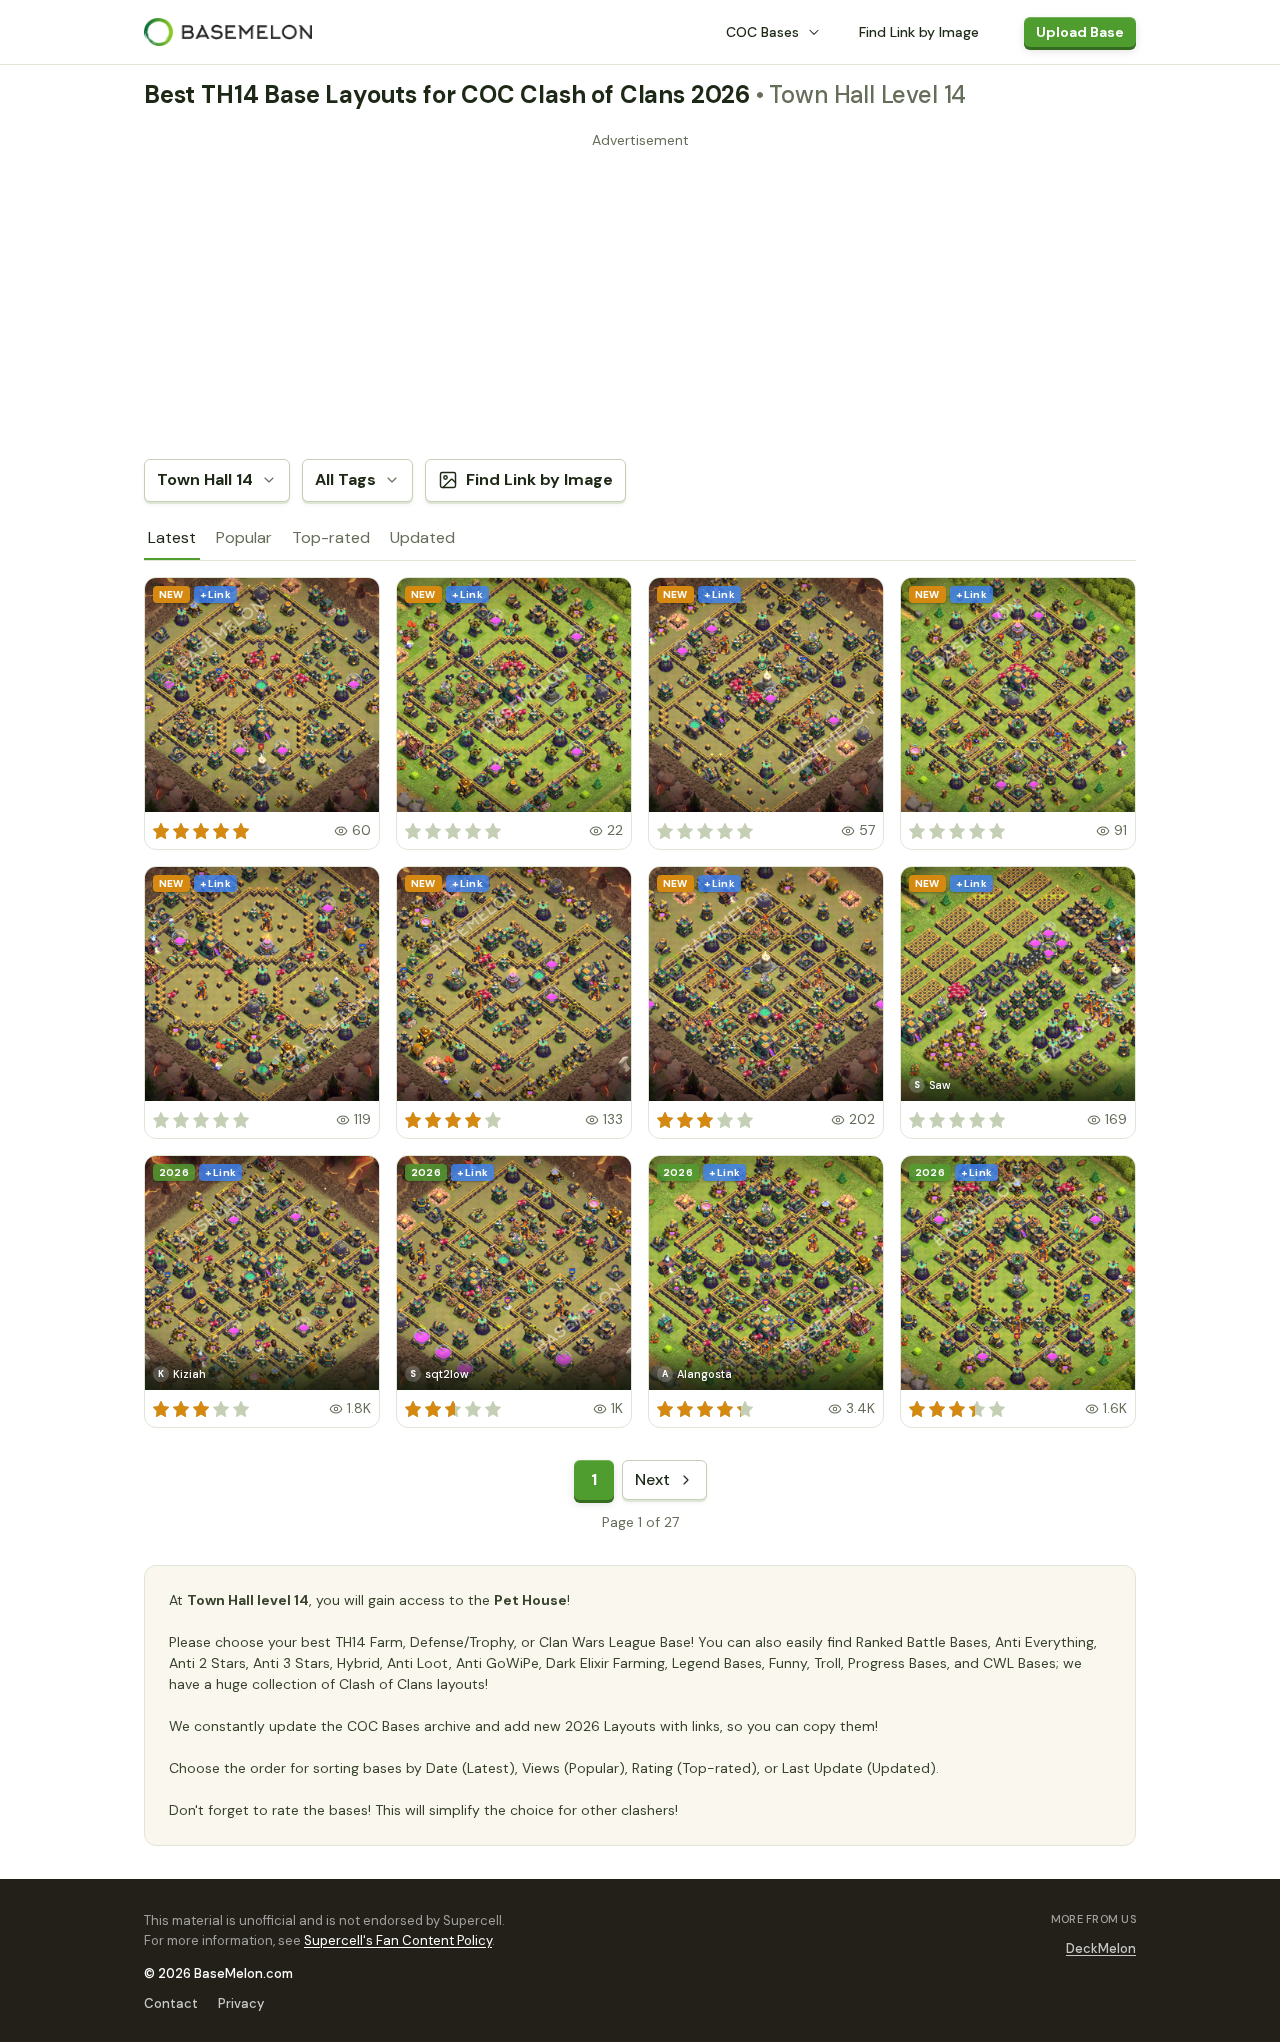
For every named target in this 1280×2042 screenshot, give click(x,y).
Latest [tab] (172, 537)
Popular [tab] (244, 537)
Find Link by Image (919, 32)
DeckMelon (1101, 1948)
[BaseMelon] (228, 32)
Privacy (241, 2003)
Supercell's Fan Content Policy (398, 1940)
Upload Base (1080, 32)
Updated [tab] (422, 537)
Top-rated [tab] (331, 537)
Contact (171, 2003)
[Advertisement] (640, 295)
